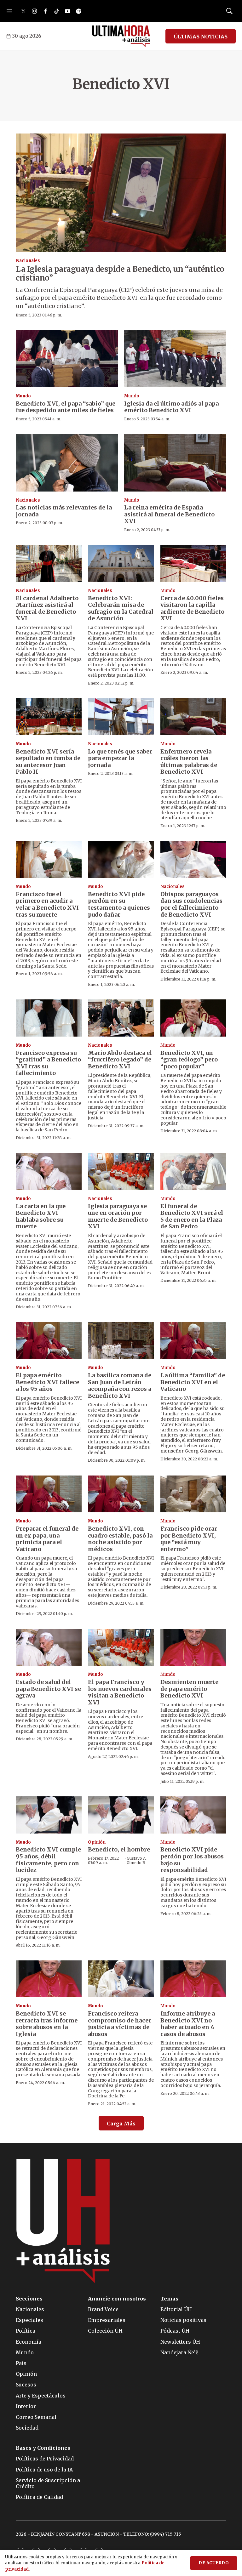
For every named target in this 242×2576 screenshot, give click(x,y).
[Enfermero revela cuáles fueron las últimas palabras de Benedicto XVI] (193, 717)
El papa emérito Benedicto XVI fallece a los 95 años (47, 1382)
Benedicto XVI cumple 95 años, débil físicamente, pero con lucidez (48, 1860)
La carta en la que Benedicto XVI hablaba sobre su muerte (41, 1216)
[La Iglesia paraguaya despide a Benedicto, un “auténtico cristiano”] (121, 193)
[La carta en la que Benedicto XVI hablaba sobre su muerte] (49, 1171)
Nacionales (28, 261)
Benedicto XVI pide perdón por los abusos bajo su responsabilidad (192, 1860)
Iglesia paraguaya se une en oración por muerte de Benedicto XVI (118, 1216)
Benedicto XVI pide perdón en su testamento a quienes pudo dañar (119, 904)
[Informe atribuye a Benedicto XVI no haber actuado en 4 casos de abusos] (193, 1979)
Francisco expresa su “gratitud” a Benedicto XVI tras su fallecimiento (48, 1063)
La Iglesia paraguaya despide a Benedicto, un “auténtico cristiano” (120, 274)
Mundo (23, 396)
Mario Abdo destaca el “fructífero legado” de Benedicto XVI (120, 1060)
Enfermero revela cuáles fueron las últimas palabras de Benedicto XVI (189, 762)
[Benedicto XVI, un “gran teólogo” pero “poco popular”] (193, 1018)
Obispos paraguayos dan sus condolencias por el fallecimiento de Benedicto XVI (191, 904)
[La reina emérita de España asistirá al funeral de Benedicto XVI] (175, 463)
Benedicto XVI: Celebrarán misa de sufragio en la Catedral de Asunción (121, 608)
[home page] (121, 36)
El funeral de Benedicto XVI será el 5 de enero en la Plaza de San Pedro (192, 1216)
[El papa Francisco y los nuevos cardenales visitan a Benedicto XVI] (121, 1647)
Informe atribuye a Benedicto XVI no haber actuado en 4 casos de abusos (188, 2024)
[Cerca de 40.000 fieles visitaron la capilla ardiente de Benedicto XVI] (193, 563)
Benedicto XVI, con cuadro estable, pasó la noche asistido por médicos (120, 1539)
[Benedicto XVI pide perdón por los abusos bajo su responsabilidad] (193, 1815)
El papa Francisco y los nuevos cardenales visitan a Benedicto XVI (120, 1692)
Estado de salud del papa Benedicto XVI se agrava (48, 1689)
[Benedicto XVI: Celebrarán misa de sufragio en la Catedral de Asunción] (121, 563)
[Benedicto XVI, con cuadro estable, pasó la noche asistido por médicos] (121, 1494)
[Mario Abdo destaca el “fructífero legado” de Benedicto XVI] (121, 1018)
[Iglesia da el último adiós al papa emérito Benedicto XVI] (175, 359)
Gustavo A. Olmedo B (137, 1860)
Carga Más (121, 2124)
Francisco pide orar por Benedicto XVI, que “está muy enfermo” (189, 1539)
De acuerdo (214, 2563)
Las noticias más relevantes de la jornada (64, 511)
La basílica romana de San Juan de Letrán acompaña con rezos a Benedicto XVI (120, 1385)
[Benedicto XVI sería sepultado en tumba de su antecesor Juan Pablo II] (49, 717)
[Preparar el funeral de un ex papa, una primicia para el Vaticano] (49, 1494)
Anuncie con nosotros (117, 2299)
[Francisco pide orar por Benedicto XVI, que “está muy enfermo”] (193, 1494)
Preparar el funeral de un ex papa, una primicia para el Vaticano (47, 1539)
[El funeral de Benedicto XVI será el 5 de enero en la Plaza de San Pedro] (193, 1171)
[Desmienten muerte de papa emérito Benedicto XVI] (193, 1647)
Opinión (97, 1842)
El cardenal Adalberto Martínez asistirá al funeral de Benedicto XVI (47, 608)
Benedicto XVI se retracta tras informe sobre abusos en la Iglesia (47, 2024)
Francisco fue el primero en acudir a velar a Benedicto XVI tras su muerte (47, 904)
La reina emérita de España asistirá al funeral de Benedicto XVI (169, 514)
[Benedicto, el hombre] (121, 1815)
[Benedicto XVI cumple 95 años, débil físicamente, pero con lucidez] (49, 1815)
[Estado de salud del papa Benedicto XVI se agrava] (49, 1647)
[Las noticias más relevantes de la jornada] (67, 463)
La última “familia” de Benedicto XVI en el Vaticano (193, 1382)
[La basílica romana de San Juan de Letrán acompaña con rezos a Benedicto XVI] (121, 1341)
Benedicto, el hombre (119, 1849)
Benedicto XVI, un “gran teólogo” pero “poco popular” (189, 1060)
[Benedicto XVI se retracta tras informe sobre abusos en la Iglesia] (49, 1979)
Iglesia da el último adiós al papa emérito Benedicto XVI (171, 407)
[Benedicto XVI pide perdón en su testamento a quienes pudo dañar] (121, 860)
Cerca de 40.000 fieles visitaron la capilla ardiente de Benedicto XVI (192, 608)
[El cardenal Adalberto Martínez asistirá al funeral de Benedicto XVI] (49, 563)
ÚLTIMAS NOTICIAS (201, 37)
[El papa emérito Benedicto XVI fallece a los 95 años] (49, 1341)
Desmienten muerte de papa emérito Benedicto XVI (189, 1689)
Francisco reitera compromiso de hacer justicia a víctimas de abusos (120, 2024)
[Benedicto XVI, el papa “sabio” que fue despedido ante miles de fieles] (67, 359)
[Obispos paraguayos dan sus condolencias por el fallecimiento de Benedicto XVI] (193, 860)
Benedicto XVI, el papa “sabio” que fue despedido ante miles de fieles (66, 407)
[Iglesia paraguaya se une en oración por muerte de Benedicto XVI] (121, 1171)
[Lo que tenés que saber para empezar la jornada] (121, 717)
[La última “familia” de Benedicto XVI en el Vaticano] (193, 1341)
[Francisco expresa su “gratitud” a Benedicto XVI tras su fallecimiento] (49, 1018)
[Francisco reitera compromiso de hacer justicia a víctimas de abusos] (121, 1979)
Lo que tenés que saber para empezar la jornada (120, 758)
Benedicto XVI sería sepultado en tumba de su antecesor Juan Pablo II (48, 762)
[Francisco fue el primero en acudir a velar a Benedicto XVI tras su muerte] (49, 860)
